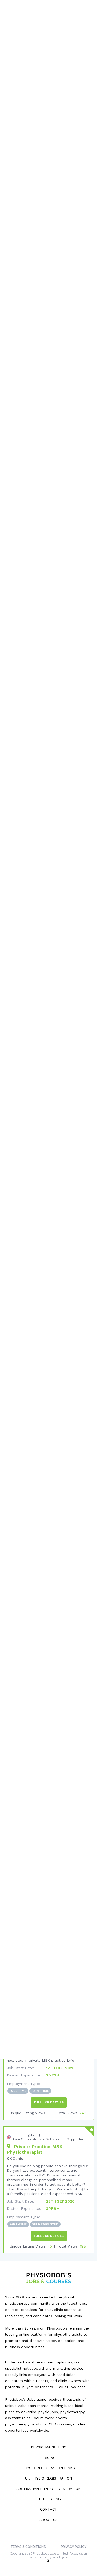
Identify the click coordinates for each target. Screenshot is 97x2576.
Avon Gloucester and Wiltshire (36, 2139)
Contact (49, 2509)
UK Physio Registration (48, 2478)
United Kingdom (25, 2135)
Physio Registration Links (49, 2468)
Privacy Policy (74, 2547)
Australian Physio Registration (48, 2489)
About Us (48, 2520)
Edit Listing (49, 2499)
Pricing (48, 2458)
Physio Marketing (49, 2447)
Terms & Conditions (28, 2547)
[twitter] (49, 2561)
